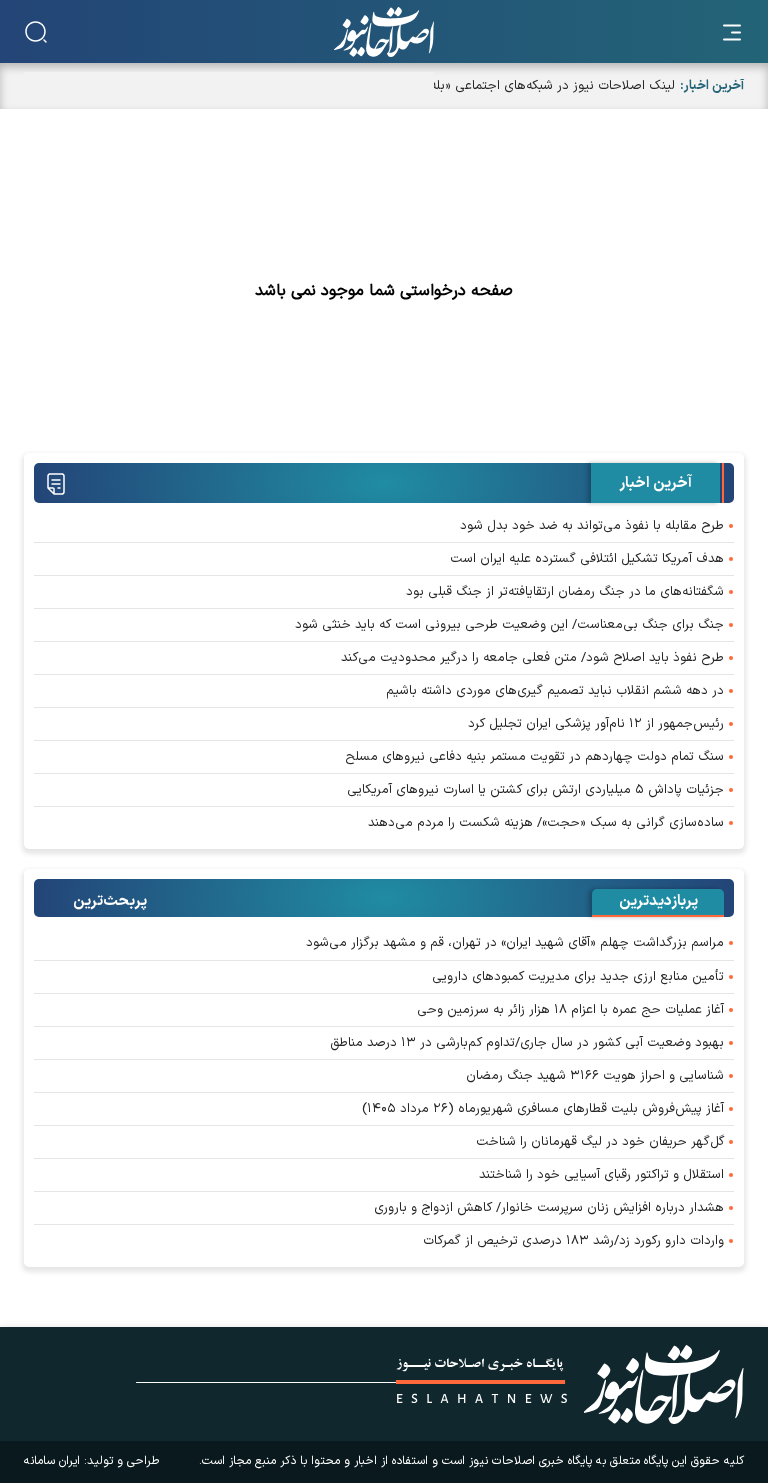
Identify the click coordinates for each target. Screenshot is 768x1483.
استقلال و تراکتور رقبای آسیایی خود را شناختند (601, 1175)
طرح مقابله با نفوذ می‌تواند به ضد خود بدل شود (592, 526)
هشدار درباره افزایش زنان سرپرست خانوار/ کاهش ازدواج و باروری (549, 1208)
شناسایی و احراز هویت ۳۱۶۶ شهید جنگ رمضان (595, 1076)
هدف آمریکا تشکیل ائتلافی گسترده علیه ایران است (587, 559)
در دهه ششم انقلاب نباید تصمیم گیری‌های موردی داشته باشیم (555, 691)
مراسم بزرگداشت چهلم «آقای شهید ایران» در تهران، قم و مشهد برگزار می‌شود (515, 943)
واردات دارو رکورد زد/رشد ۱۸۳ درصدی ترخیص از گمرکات (573, 1241)
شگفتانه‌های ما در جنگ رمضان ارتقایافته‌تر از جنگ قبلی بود (565, 592)
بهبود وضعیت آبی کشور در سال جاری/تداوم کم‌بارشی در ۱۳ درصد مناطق (527, 1043)
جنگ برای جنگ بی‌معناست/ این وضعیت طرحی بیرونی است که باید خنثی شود (509, 625)
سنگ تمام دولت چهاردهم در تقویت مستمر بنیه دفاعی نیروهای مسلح (534, 757)
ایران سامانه (52, 1461)
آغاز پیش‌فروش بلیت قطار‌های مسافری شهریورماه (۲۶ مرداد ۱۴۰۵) (543, 1109)
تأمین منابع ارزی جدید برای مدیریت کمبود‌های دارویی (578, 977)
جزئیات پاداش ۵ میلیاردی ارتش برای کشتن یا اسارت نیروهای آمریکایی (535, 790)
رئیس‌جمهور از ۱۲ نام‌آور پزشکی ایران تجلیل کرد (596, 724)
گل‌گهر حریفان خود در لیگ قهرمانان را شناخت (600, 1142)
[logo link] (384, 32)
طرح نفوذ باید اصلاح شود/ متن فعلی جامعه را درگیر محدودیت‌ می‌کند (532, 658)
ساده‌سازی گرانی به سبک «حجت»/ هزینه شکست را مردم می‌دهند (546, 823)
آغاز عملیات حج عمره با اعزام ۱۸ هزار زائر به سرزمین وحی (570, 1010)
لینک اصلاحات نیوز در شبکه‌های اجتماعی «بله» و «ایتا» (529, 86)
